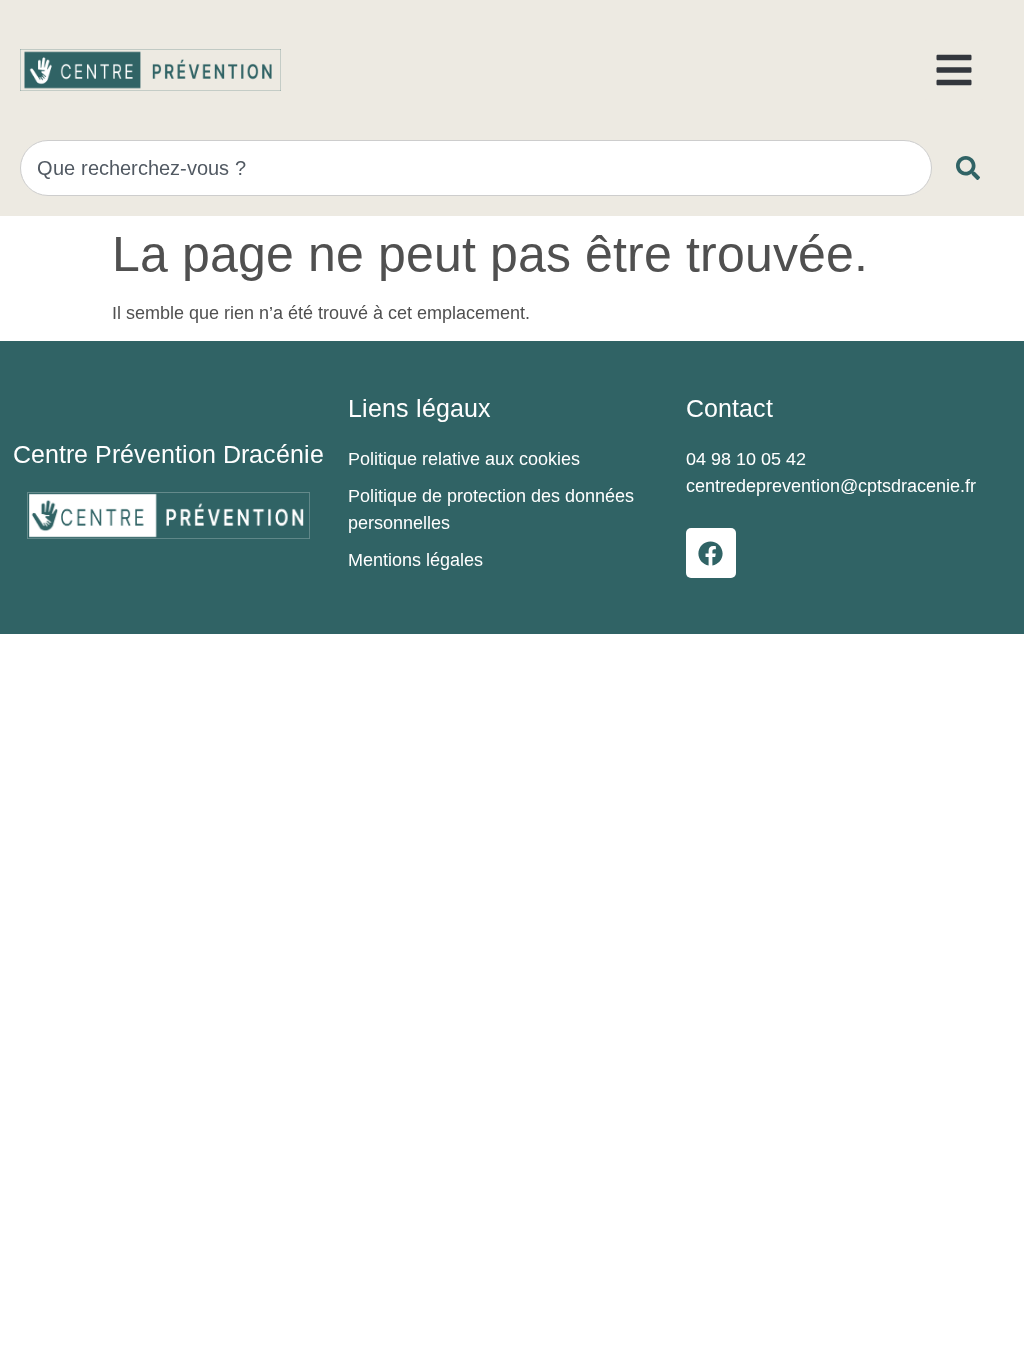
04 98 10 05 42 (746, 459)
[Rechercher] (972, 168)
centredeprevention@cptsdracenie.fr (831, 486)
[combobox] (476, 168)
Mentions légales (415, 560)
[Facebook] (711, 553)
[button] (954, 70)
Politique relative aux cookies (464, 459)
